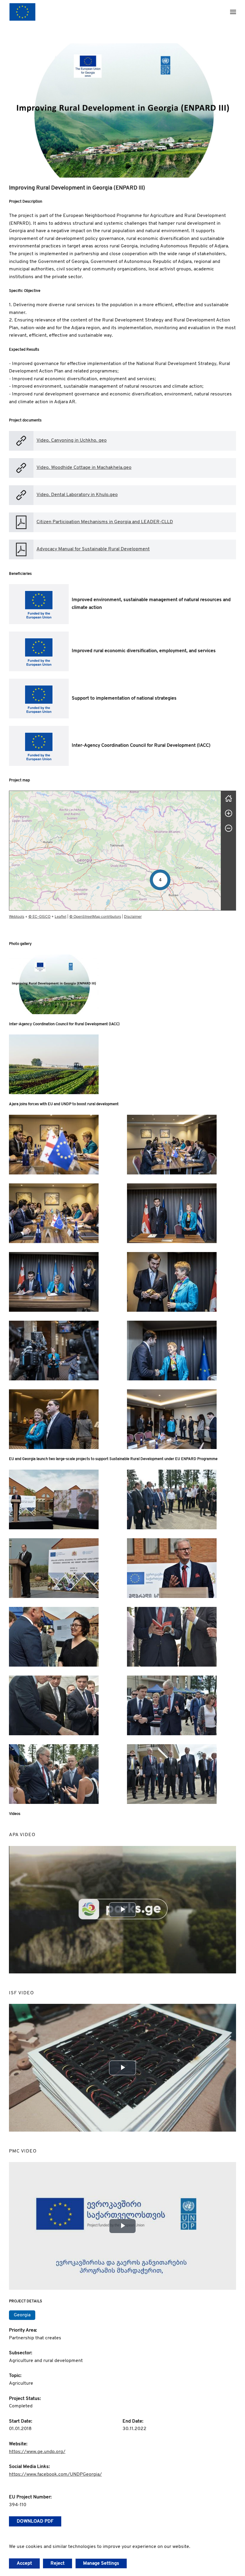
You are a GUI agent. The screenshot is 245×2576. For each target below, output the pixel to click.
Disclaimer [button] (133, 916)
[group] (115, 851)
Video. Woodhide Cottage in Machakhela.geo (84, 468)
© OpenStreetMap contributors (95, 916)
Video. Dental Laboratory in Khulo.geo (77, 495)
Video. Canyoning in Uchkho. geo (72, 441)
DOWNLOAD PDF (35, 2521)
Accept (24, 2563)
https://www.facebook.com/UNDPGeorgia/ (55, 2475)
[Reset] (229, 798)
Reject (58, 2563)
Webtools (17, 916)
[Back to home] (22, 12)
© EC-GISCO (39, 916)
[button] (233, 12)
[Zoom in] (229, 813)
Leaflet (61, 916)
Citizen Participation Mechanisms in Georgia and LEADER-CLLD (105, 522)
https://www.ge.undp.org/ (37, 2452)
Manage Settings (101, 2563)
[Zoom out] (229, 828)
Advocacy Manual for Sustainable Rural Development (93, 549)
